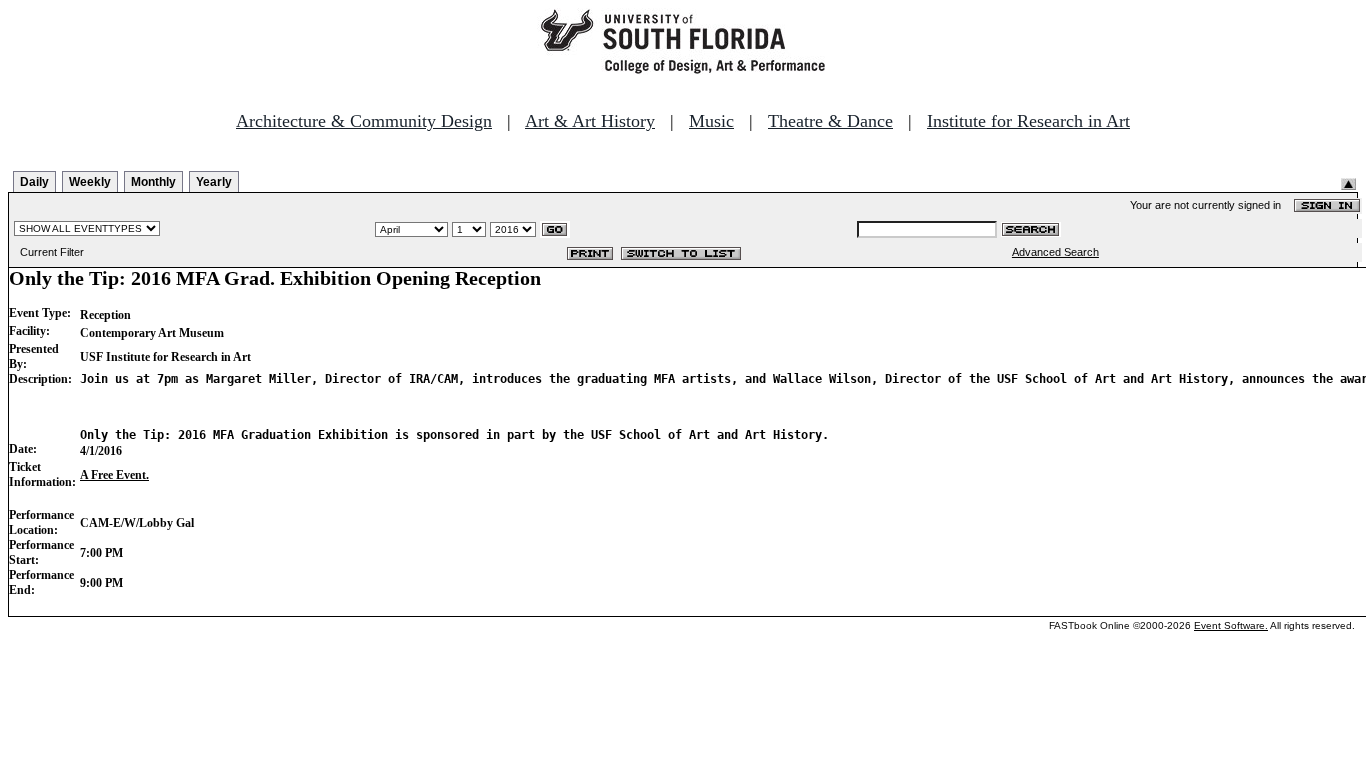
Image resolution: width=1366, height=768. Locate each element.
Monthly (153, 182)
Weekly (90, 182)
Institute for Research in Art (1028, 121)
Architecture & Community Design (364, 121)
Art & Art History (590, 121)
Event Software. (1231, 625)
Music (711, 121)
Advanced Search (1055, 252)
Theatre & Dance (830, 121)
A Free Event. (114, 475)
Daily (34, 182)
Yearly (214, 182)
